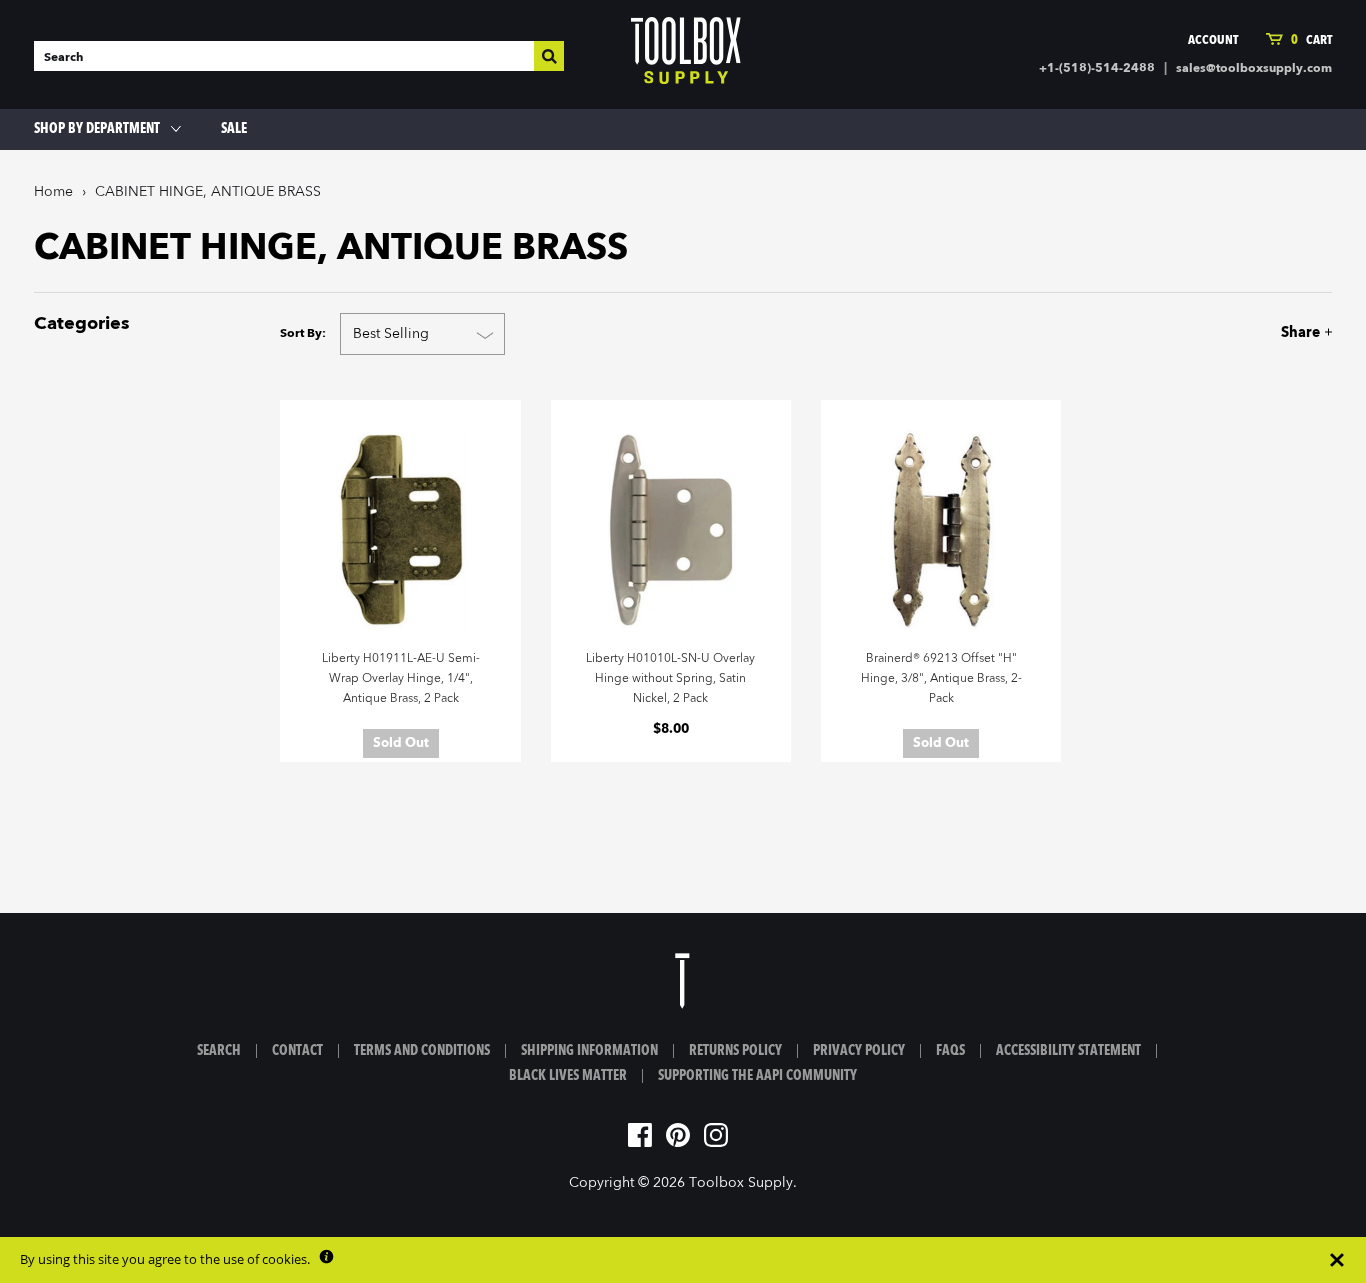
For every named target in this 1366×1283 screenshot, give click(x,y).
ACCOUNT (1213, 40)
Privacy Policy (859, 1051)
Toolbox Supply (741, 1183)
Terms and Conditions (422, 1051)
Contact (297, 1051)
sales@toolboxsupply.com (1254, 69)
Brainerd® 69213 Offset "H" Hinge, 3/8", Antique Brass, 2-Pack (941, 679)
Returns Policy (735, 1051)
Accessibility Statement (1068, 1051)
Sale (234, 129)
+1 (1274, 332)
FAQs (950, 1051)
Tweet (1238, 332)
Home (53, 192)
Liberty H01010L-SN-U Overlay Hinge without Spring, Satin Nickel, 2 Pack (670, 679)
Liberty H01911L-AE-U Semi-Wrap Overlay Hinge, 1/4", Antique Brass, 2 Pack (401, 679)
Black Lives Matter (568, 1076)
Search (219, 1051)
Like (1205, 332)
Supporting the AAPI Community (757, 1076)
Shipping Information (589, 1051)
